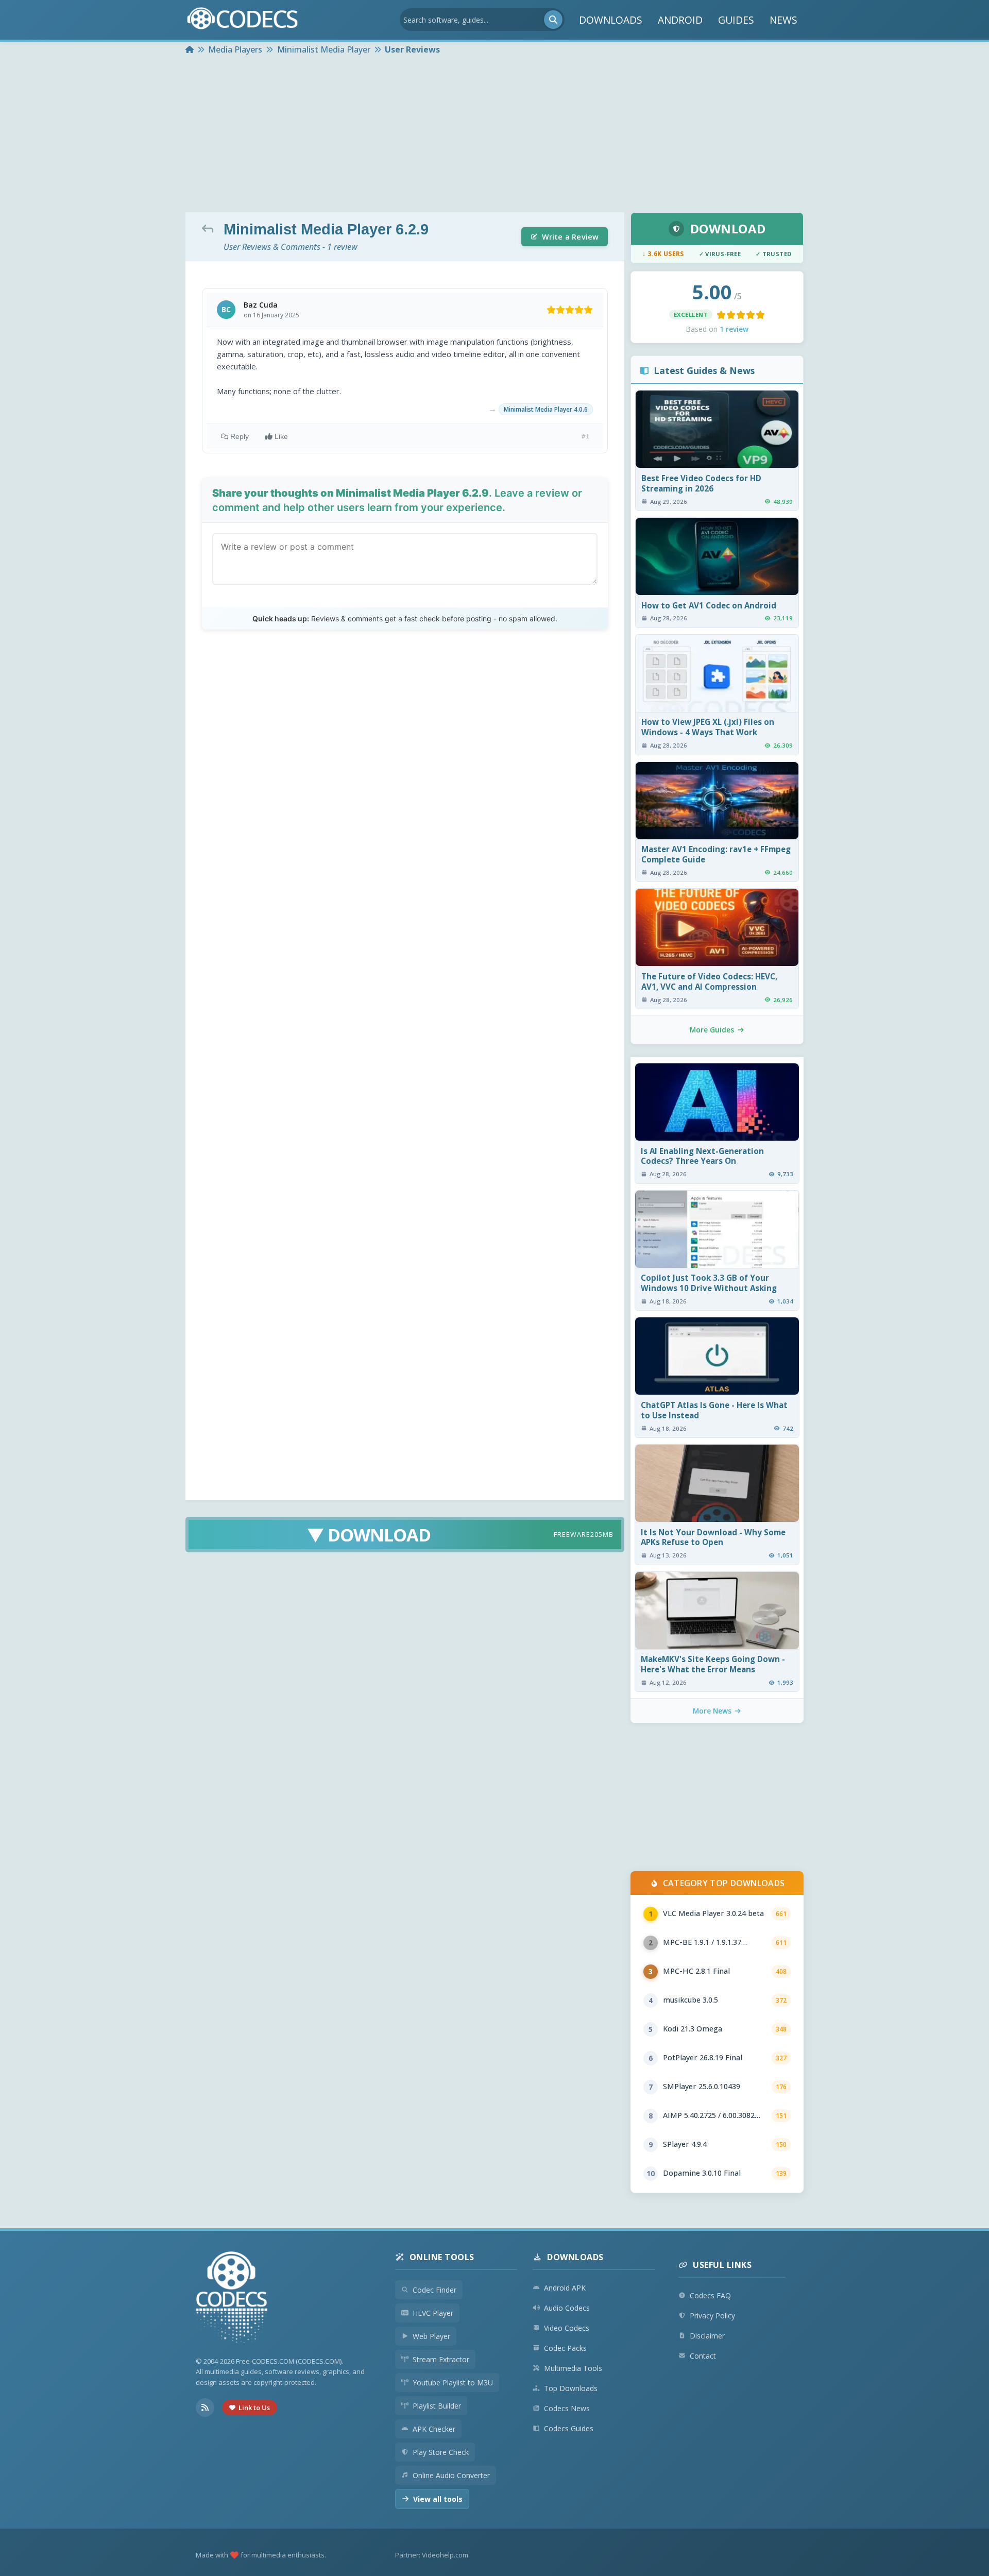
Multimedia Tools (573, 2368)
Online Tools (442, 2257)
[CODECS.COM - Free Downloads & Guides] (232, 2299)
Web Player (431, 2336)
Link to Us (254, 2408)
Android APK (565, 2288)
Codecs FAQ (710, 2295)
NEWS (783, 20)
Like (281, 436)
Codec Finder (434, 2290)
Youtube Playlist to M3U (453, 2383)
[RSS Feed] (205, 2408)
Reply (240, 436)
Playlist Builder (437, 2406)
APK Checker (434, 2429)
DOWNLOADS (611, 20)
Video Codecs (567, 2328)
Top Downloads (571, 2388)
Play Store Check (441, 2452)
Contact (703, 2356)
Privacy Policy (712, 2316)
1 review (734, 329)
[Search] (553, 20)
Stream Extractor (441, 2359)
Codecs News (567, 2408)
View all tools (438, 2499)
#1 (586, 436)
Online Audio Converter (451, 2475)
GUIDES (736, 20)
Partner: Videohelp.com (432, 2555)
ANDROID (680, 20)
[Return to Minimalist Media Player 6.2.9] (210, 228)
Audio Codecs (567, 2308)
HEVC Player (433, 2313)
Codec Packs (565, 2348)
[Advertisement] (494, 135)
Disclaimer (707, 2336)
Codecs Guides (569, 2428)
